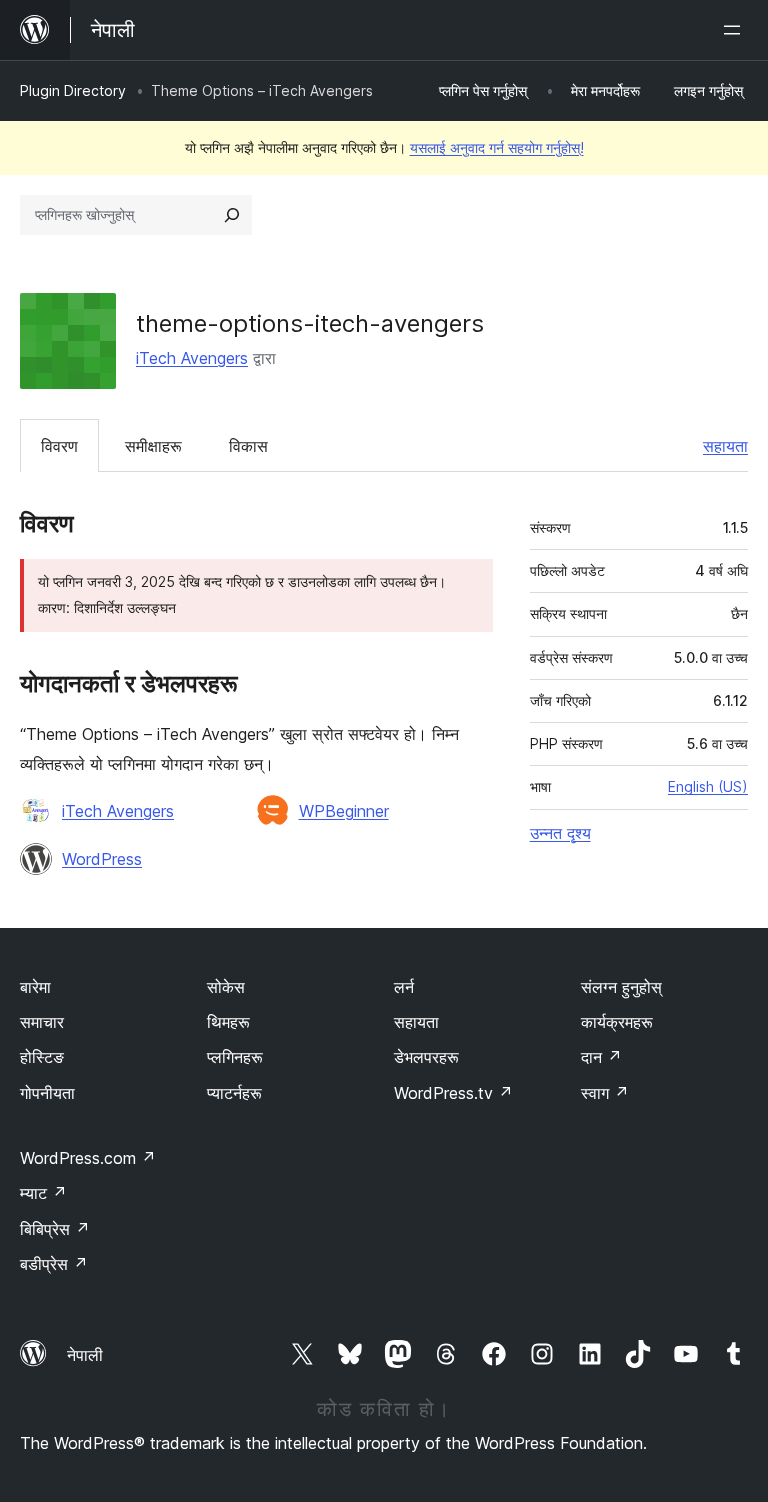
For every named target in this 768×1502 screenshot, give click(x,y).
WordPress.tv (453, 1093)
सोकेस (226, 987)
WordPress (102, 859)
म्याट (43, 1193)
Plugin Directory (73, 90)
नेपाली (85, 1355)
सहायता (725, 446)
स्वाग (605, 1093)
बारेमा (35, 987)
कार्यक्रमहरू (617, 1022)
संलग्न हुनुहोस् (621, 987)
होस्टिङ (42, 1057)
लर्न (404, 987)
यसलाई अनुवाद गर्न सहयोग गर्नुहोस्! (497, 147)
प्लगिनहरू (235, 1057)
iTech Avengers (192, 358)
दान (601, 1057)
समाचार (42, 1022)
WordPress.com (88, 1158)
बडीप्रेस (54, 1264)
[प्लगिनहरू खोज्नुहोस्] (232, 215)
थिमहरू (228, 1022)
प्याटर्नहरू (234, 1093)
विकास (248, 446)
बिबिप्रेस (55, 1229)
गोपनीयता (47, 1093)
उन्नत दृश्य (560, 833)
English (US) (708, 786)
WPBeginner (344, 811)
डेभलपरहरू (426, 1057)
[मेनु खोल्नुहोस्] (736, 30)
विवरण (59, 446)
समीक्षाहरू (153, 446)
